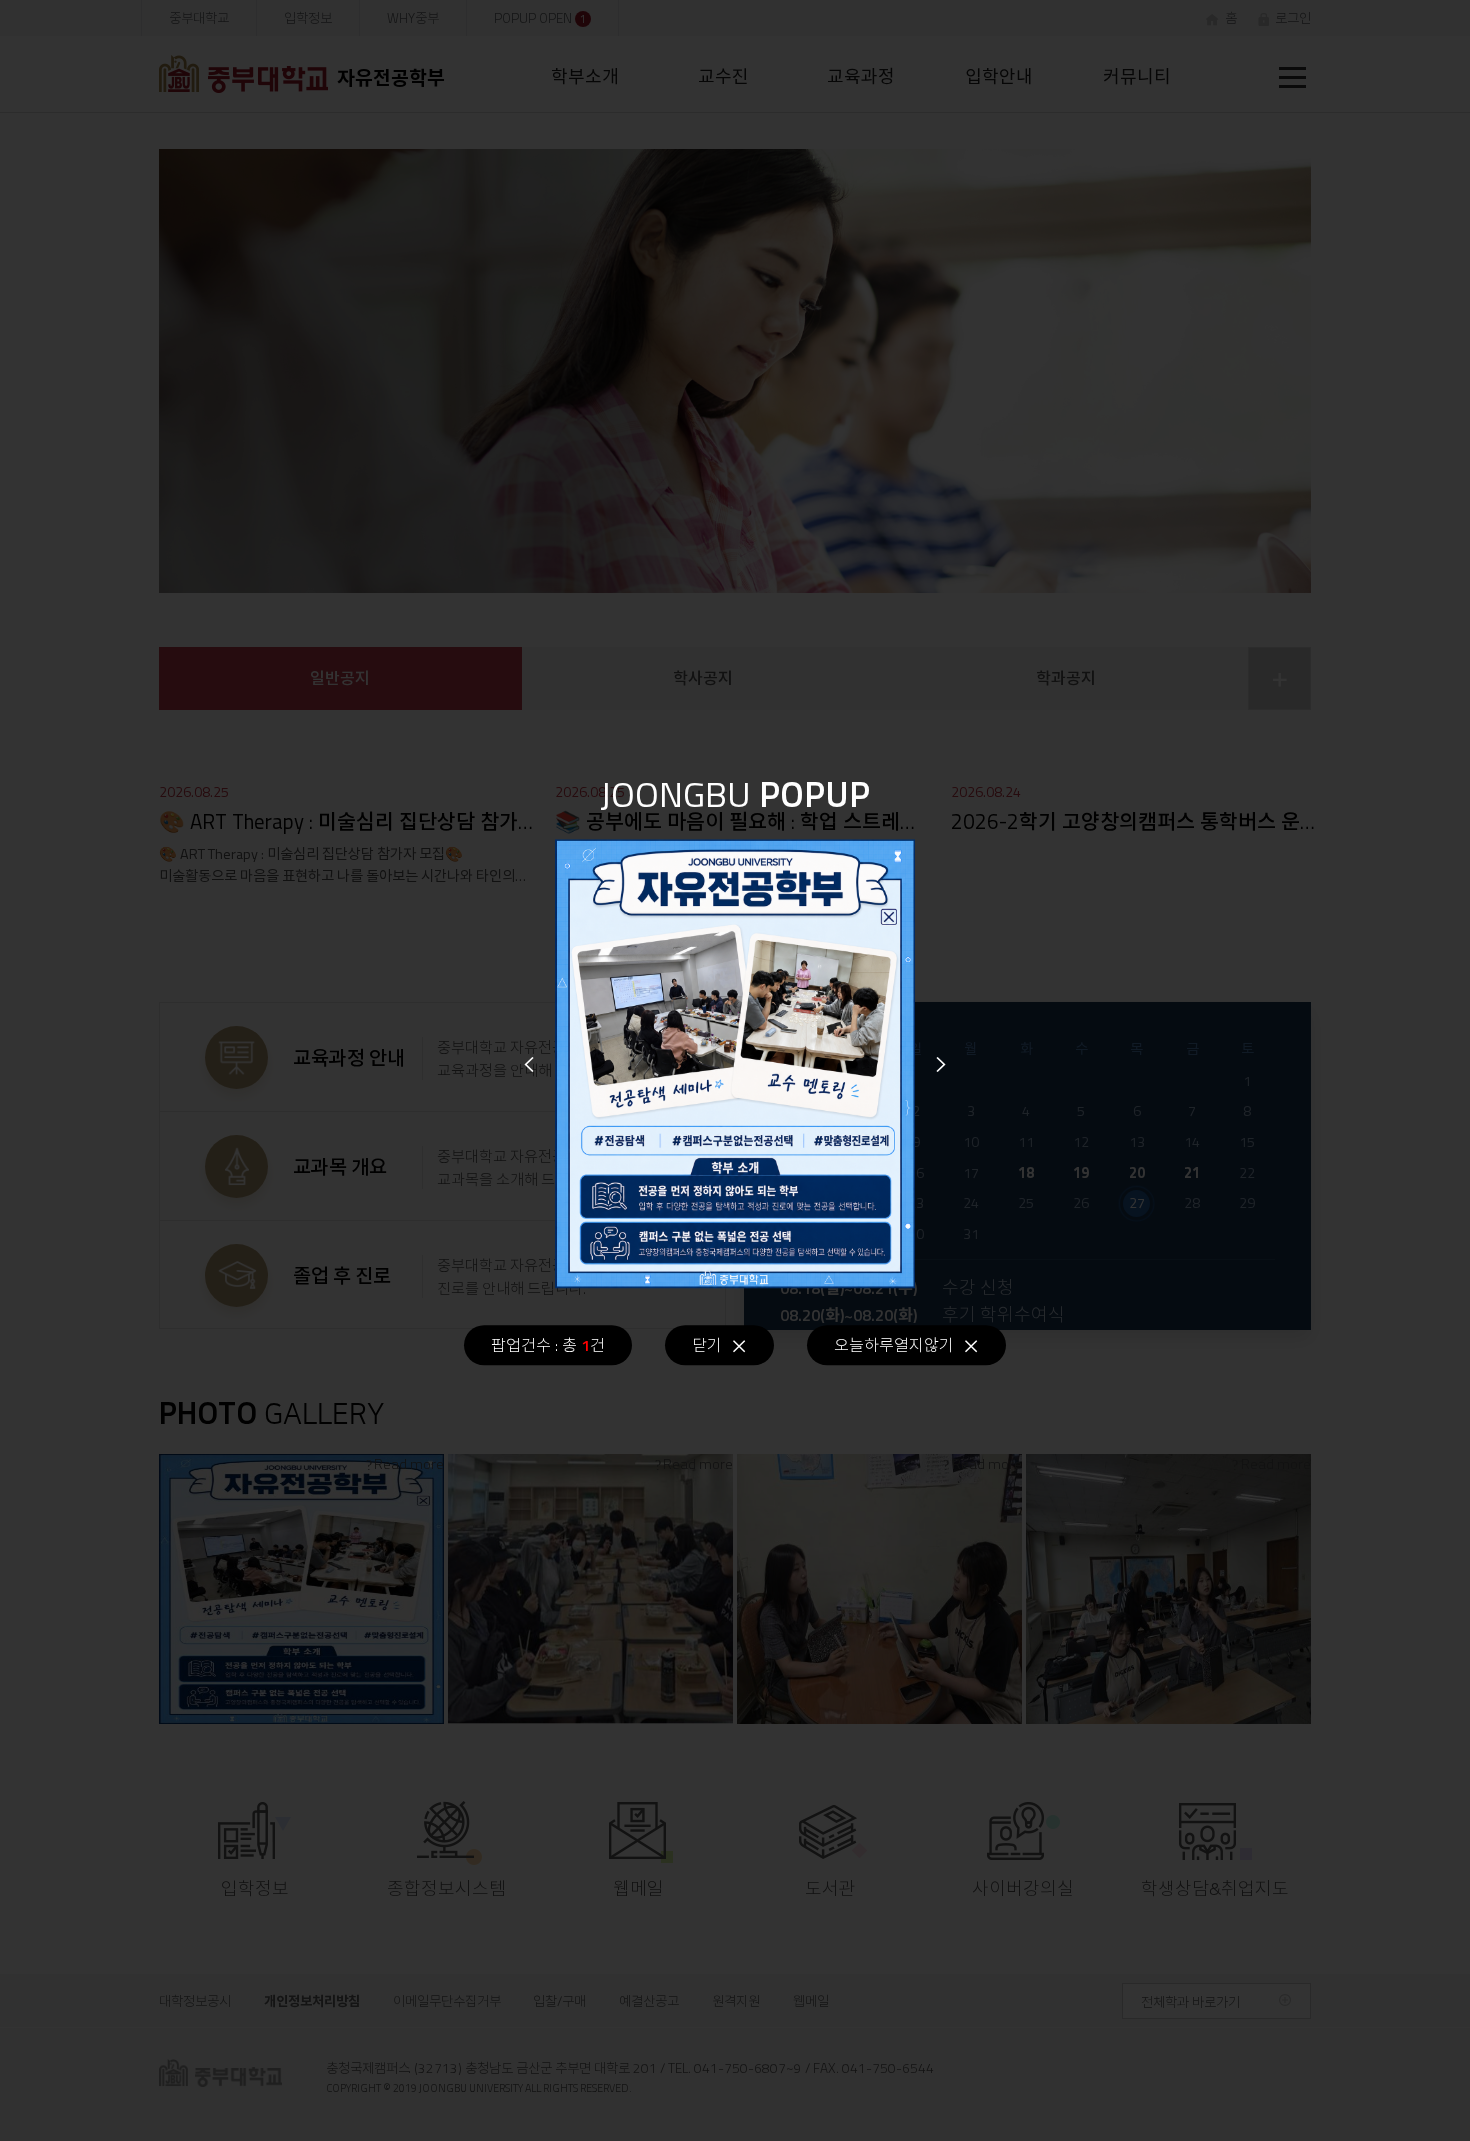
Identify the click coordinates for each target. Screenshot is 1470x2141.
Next (941, 1064)
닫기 (707, 1345)
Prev (529, 1064)
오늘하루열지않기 (894, 1345)
